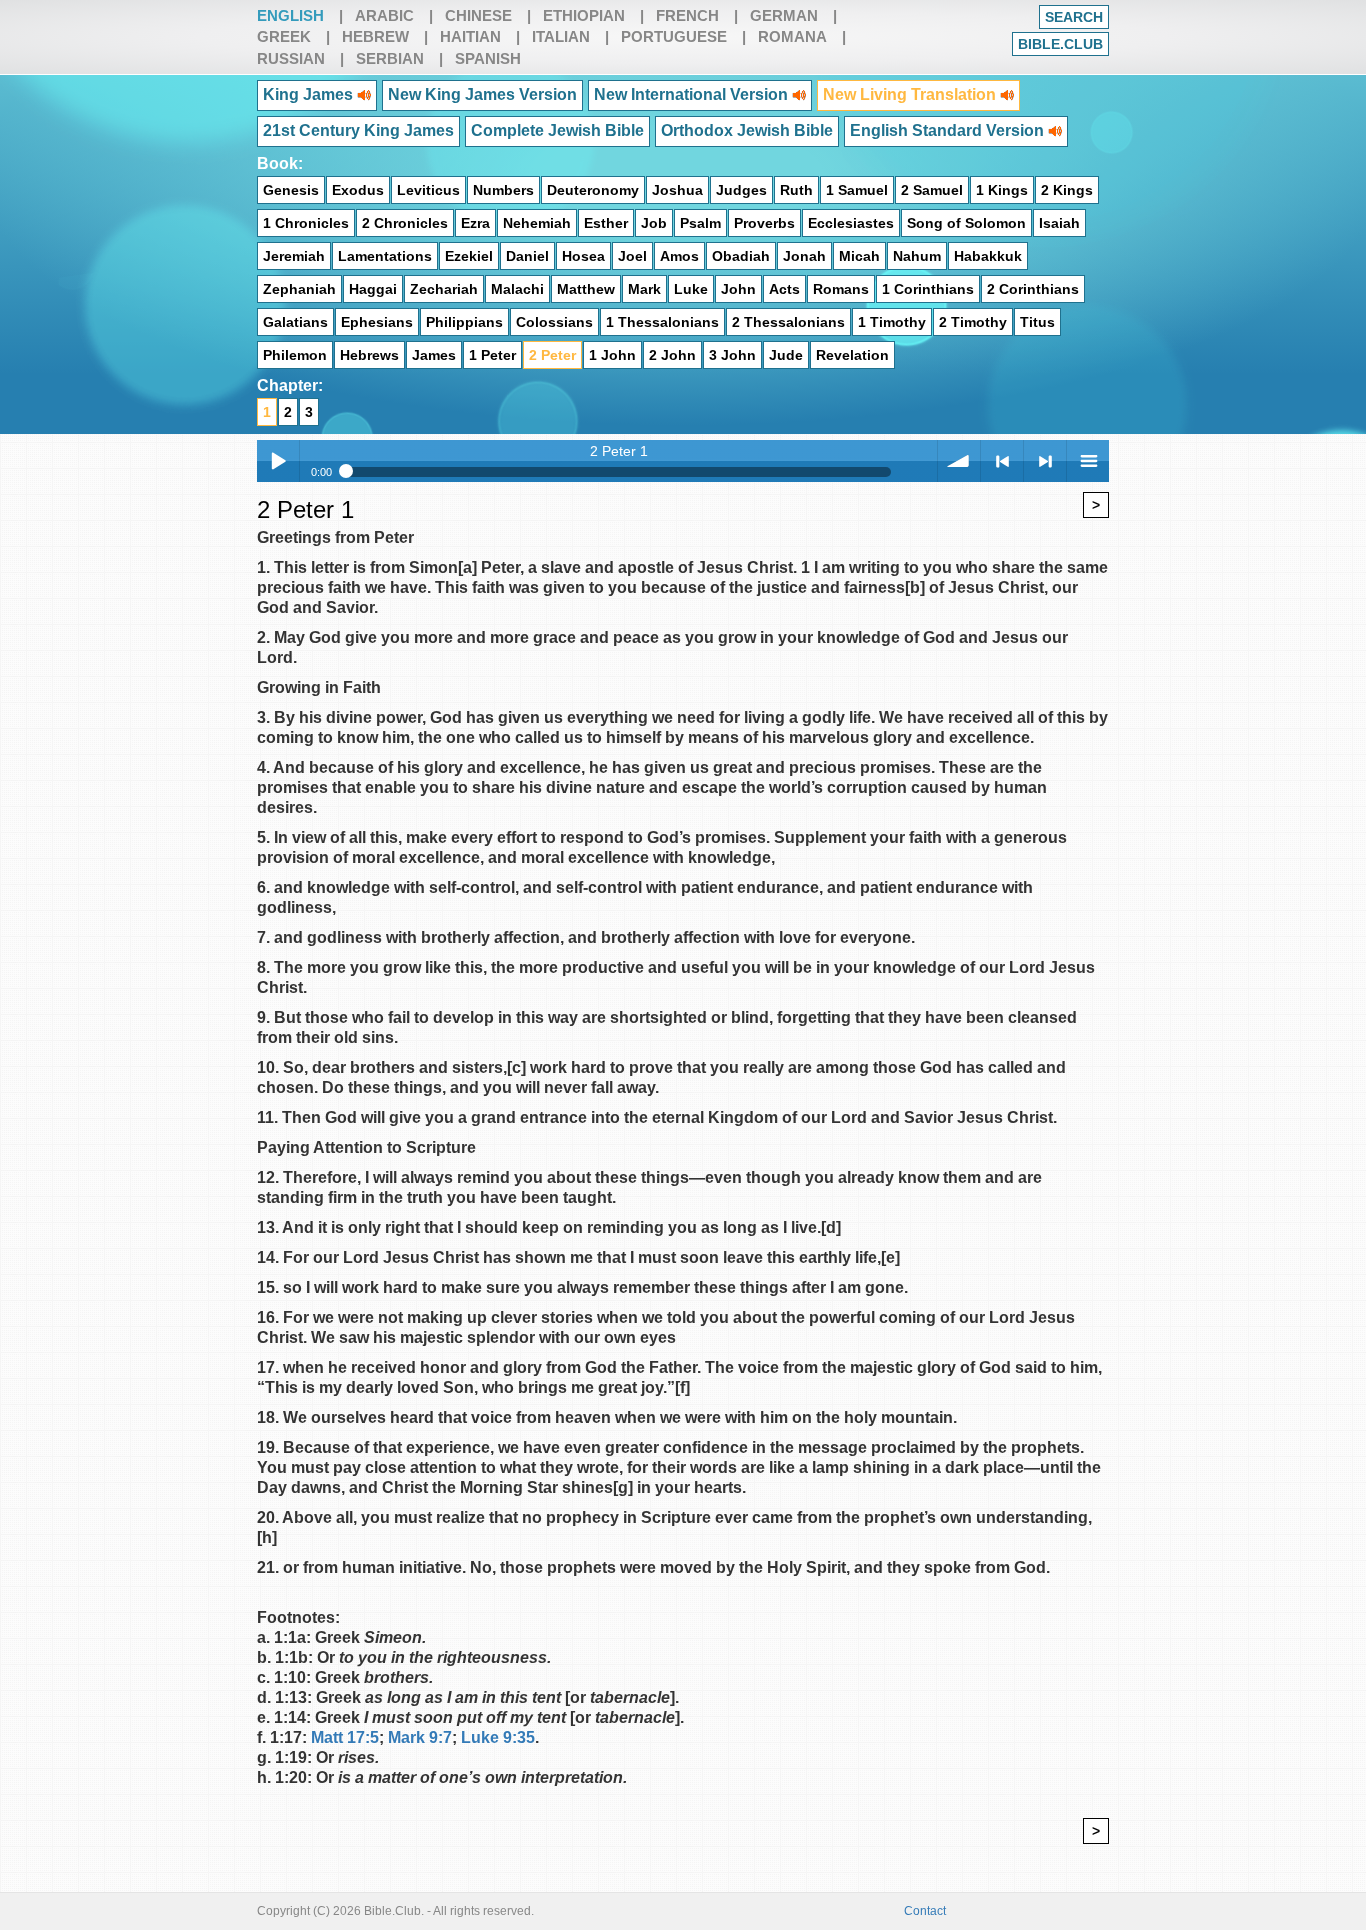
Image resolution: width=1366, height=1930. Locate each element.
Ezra (475, 223)
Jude (786, 355)
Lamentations (385, 256)
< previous (1002, 461)
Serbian (390, 58)
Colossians (554, 322)
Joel (632, 256)
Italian (561, 36)
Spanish (488, 58)
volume (959, 461)
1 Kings (1002, 190)
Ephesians (377, 322)
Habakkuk (988, 256)
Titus (1037, 322)
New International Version (693, 94)
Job (654, 223)
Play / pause (278, 461)
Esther (606, 223)
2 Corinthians (1033, 289)
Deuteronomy (593, 190)
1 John (612, 355)
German (784, 15)
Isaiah (1059, 223)
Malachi (517, 289)
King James (310, 94)
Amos (679, 256)
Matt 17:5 (345, 1737)
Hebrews (369, 355)
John (738, 289)
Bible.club (1060, 44)
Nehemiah (537, 223)
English (290, 15)
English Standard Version (949, 130)
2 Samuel (932, 190)
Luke (691, 289)
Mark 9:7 (420, 1737)
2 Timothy (973, 322)
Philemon (295, 355)
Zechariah (444, 289)
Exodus (358, 190)
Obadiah (741, 256)
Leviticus (428, 190)
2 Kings (1067, 190)
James (434, 355)
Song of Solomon (966, 223)
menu (1088, 461)
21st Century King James (358, 130)
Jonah (804, 256)
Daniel (527, 256)
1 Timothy (892, 322)
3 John (732, 355)
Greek (284, 36)
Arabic (384, 15)
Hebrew (375, 36)
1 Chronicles (306, 223)
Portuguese (674, 36)
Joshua (677, 190)
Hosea (583, 256)
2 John (672, 355)
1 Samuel (857, 190)
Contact (925, 1911)
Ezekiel (469, 256)
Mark (644, 289)
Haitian (470, 36)
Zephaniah (299, 289)
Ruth (796, 190)
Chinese (478, 15)
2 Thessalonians (788, 322)
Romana (792, 36)
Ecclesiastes (851, 223)
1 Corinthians (928, 289)
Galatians (295, 322)
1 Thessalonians (662, 322)
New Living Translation (911, 94)
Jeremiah (294, 256)
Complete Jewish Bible (557, 130)
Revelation (852, 355)
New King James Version (482, 94)
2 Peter (552, 355)
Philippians (464, 322)
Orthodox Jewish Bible (747, 130)
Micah (859, 256)
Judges (741, 190)
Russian (291, 58)
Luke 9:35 (498, 1737)
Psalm (700, 223)
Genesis (291, 190)
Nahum (917, 256)
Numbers (503, 190)
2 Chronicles (405, 223)
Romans (841, 289)
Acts (784, 289)
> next (1045, 461)
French (687, 15)
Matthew (586, 289)
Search (1074, 17)
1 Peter (492, 355)
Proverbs (764, 223)
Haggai (373, 289)
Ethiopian (584, 15)
